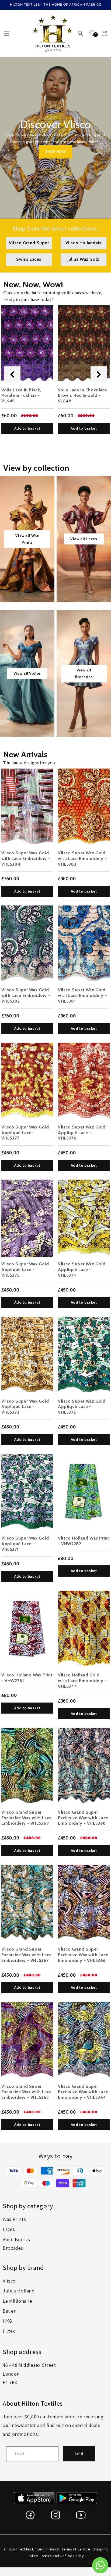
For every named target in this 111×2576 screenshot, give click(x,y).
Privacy (53, 2549)
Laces (9, 2229)
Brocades (13, 2248)
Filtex (9, 2331)
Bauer (9, 2311)
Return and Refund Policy (62, 2556)
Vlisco (9, 2281)
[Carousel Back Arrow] (12, 374)
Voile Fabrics (16, 2239)
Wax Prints (14, 2219)
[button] (7, 33)
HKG (7, 2321)
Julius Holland (19, 2291)
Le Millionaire (17, 2301)
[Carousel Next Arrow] (99, 374)
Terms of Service (76, 2549)
